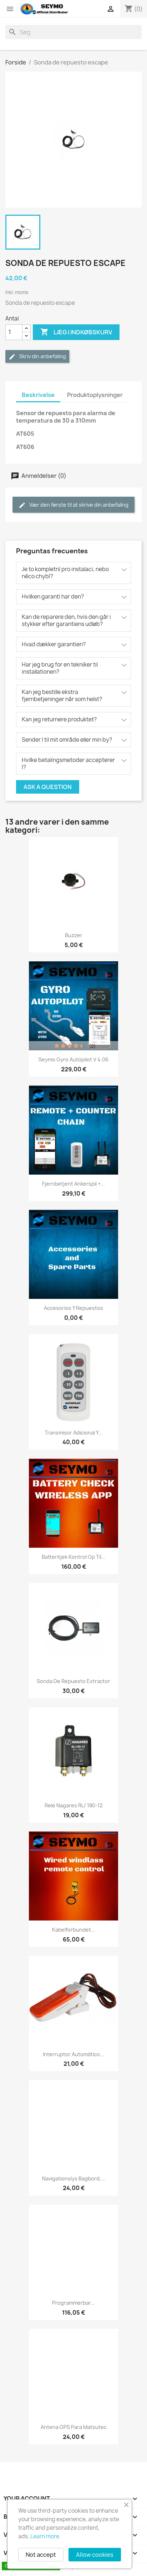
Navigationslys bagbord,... (74, 2178)
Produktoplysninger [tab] (95, 395)
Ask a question (48, 787)
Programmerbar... (73, 2303)
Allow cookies (95, 2555)
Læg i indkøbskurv (76, 332)
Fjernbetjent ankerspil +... (73, 1184)
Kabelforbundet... (74, 1930)
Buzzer (74, 935)
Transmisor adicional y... (73, 1433)
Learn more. (45, 2536)
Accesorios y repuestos (73, 1308)
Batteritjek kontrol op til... (74, 1557)
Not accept (41, 2555)
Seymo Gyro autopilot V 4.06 (73, 1059)
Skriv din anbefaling (42, 356)
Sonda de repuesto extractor (73, 1681)
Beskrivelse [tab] (38, 395)
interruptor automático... (73, 2054)
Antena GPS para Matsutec (74, 2427)
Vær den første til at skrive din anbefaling (78, 505)
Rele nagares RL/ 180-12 (73, 1805)
